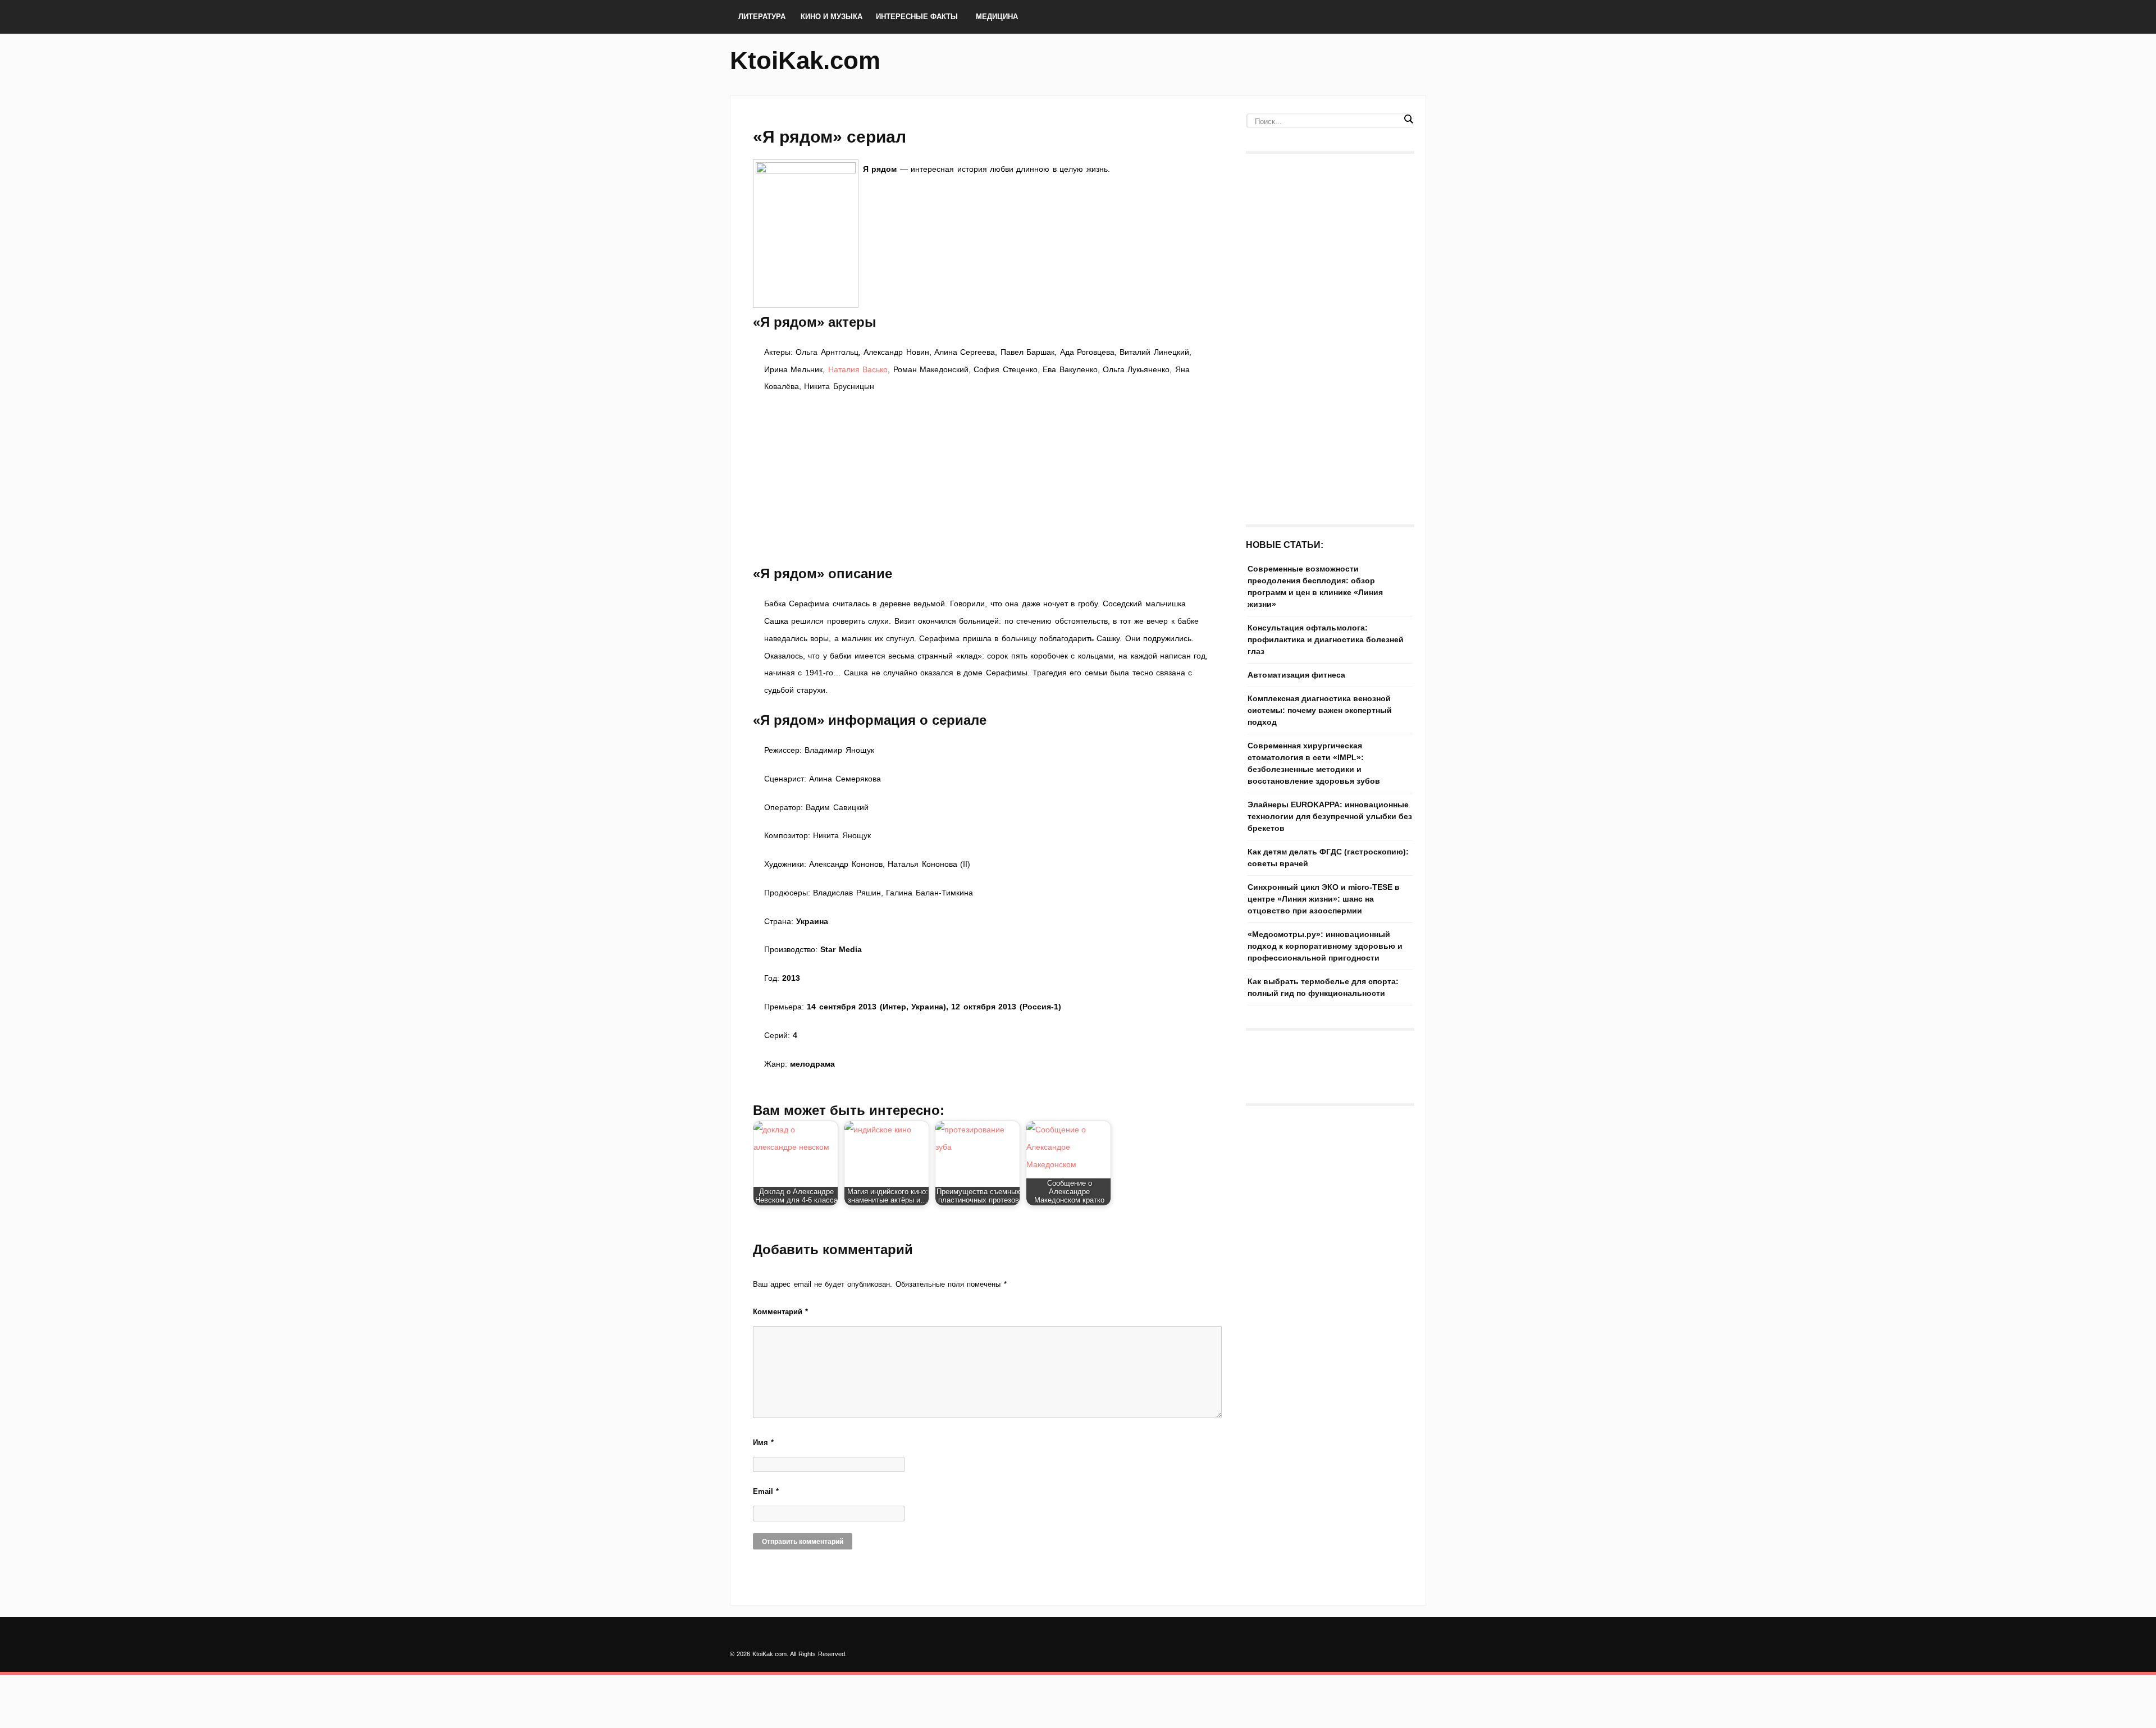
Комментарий (780, 1312)
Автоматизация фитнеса (1296, 675)
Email (766, 1491)
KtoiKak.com (805, 60)
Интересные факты (917, 17)
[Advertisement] (988, 479)
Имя (763, 1443)
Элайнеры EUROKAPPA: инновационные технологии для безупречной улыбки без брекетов (1330, 816)
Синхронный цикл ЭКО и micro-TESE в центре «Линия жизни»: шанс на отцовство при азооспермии (1324, 899)
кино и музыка (832, 17)
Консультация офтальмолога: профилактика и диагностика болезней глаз (1326, 639)
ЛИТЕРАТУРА (762, 17)
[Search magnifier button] (1408, 119)
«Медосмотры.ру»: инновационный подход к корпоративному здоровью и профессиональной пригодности (1325, 946)
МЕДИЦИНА (997, 17)
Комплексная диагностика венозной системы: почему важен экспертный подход (1320, 710)
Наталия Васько (858, 369)
